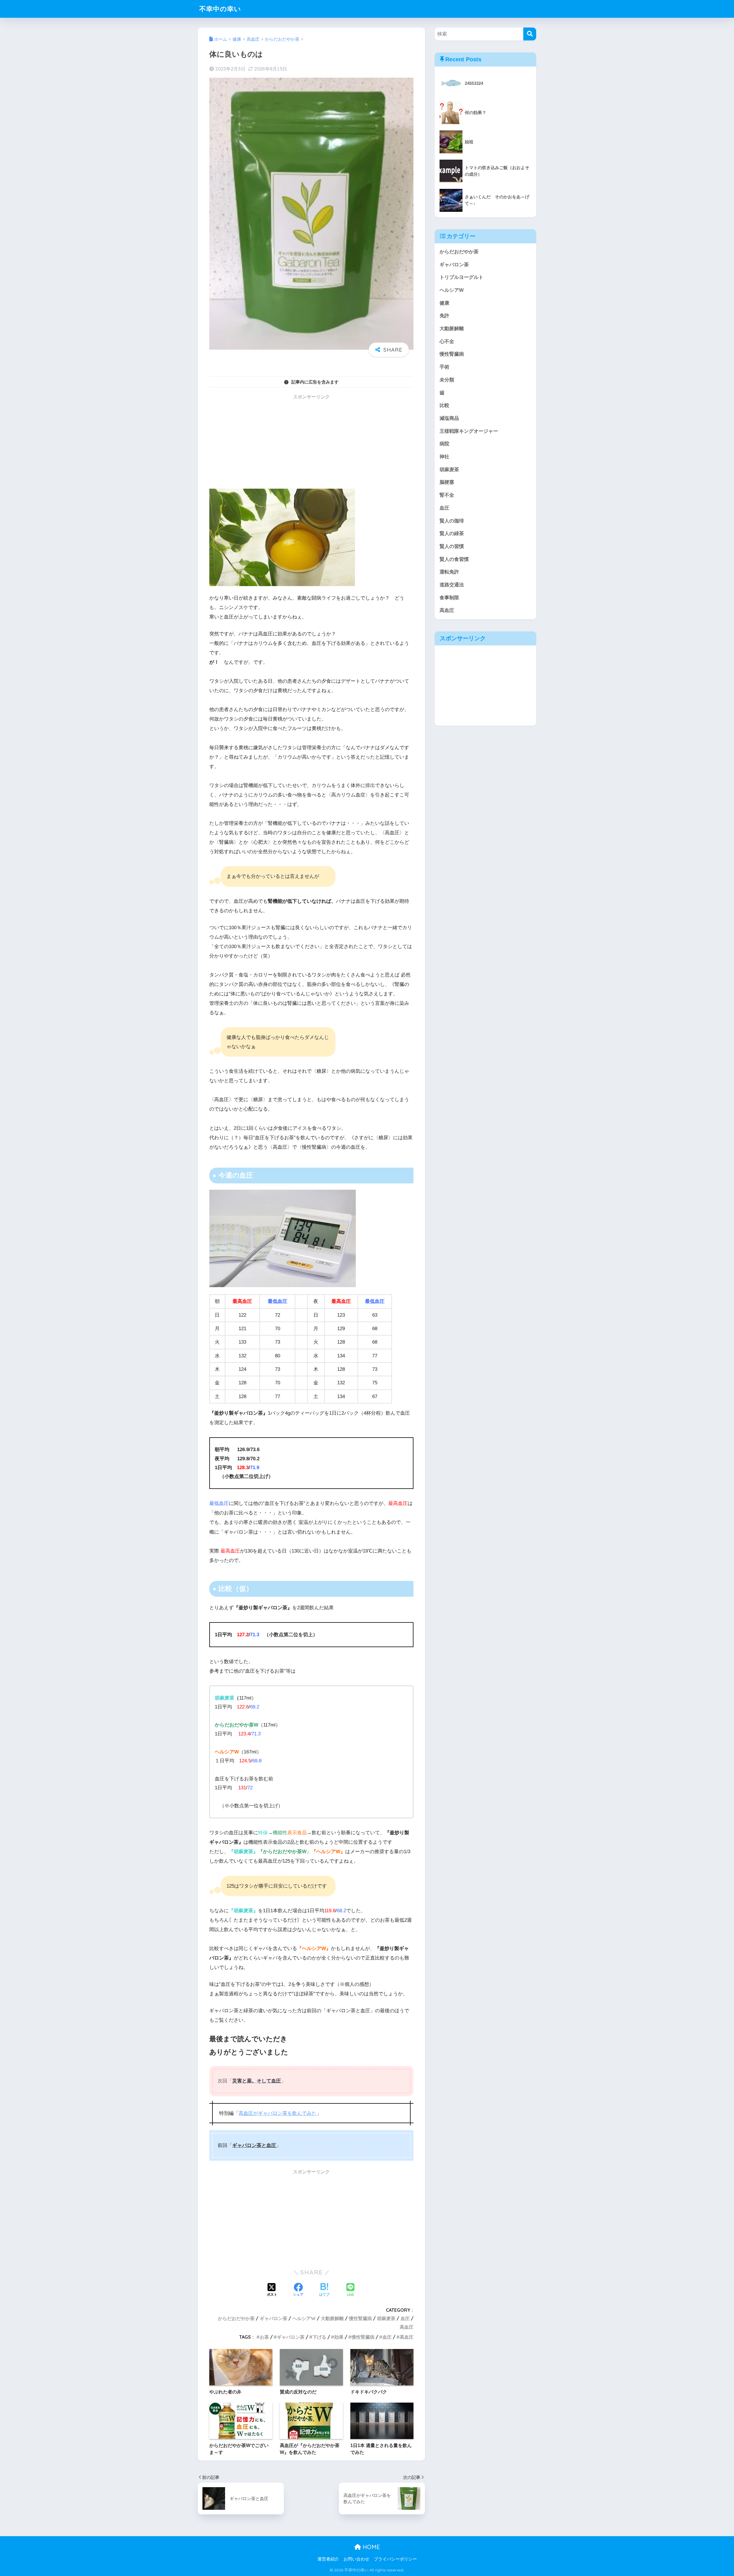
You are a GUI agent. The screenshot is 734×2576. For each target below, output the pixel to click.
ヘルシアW (304, 2318)
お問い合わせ (356, 2559)
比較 (444, 405)
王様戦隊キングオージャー (469, 431)
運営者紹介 (328, 2559)
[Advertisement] (311, 443)
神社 (444, 457)
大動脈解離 (332, 2318)
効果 (339, 2337)
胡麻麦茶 (386, 2318)
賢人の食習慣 (454, 559)
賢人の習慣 (452, 546)
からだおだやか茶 (236, 2318)
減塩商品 (449, 418)
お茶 (264, 2337)
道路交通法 (452, 585)
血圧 (405, 2318)
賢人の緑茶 (452, 534)
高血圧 (407, 2327)
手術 (444, 367)
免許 (444, 316)
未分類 (447, 380)
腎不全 (447, 495)
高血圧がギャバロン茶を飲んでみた (278, 2113)
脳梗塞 (447, 482)
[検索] (530, 34)
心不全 (447, 341)
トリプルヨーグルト (461, 277)
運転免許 (449, 572)
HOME (370, 2547)
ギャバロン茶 (274, 2318)
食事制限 (449, 598)
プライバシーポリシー (395, 2559)
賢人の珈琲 (452, 521)
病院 (444, 444)
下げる (319, 2337)
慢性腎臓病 (360, 2318)
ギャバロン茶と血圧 (254, 2145)
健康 (444, 303)
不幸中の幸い (220, 9)
